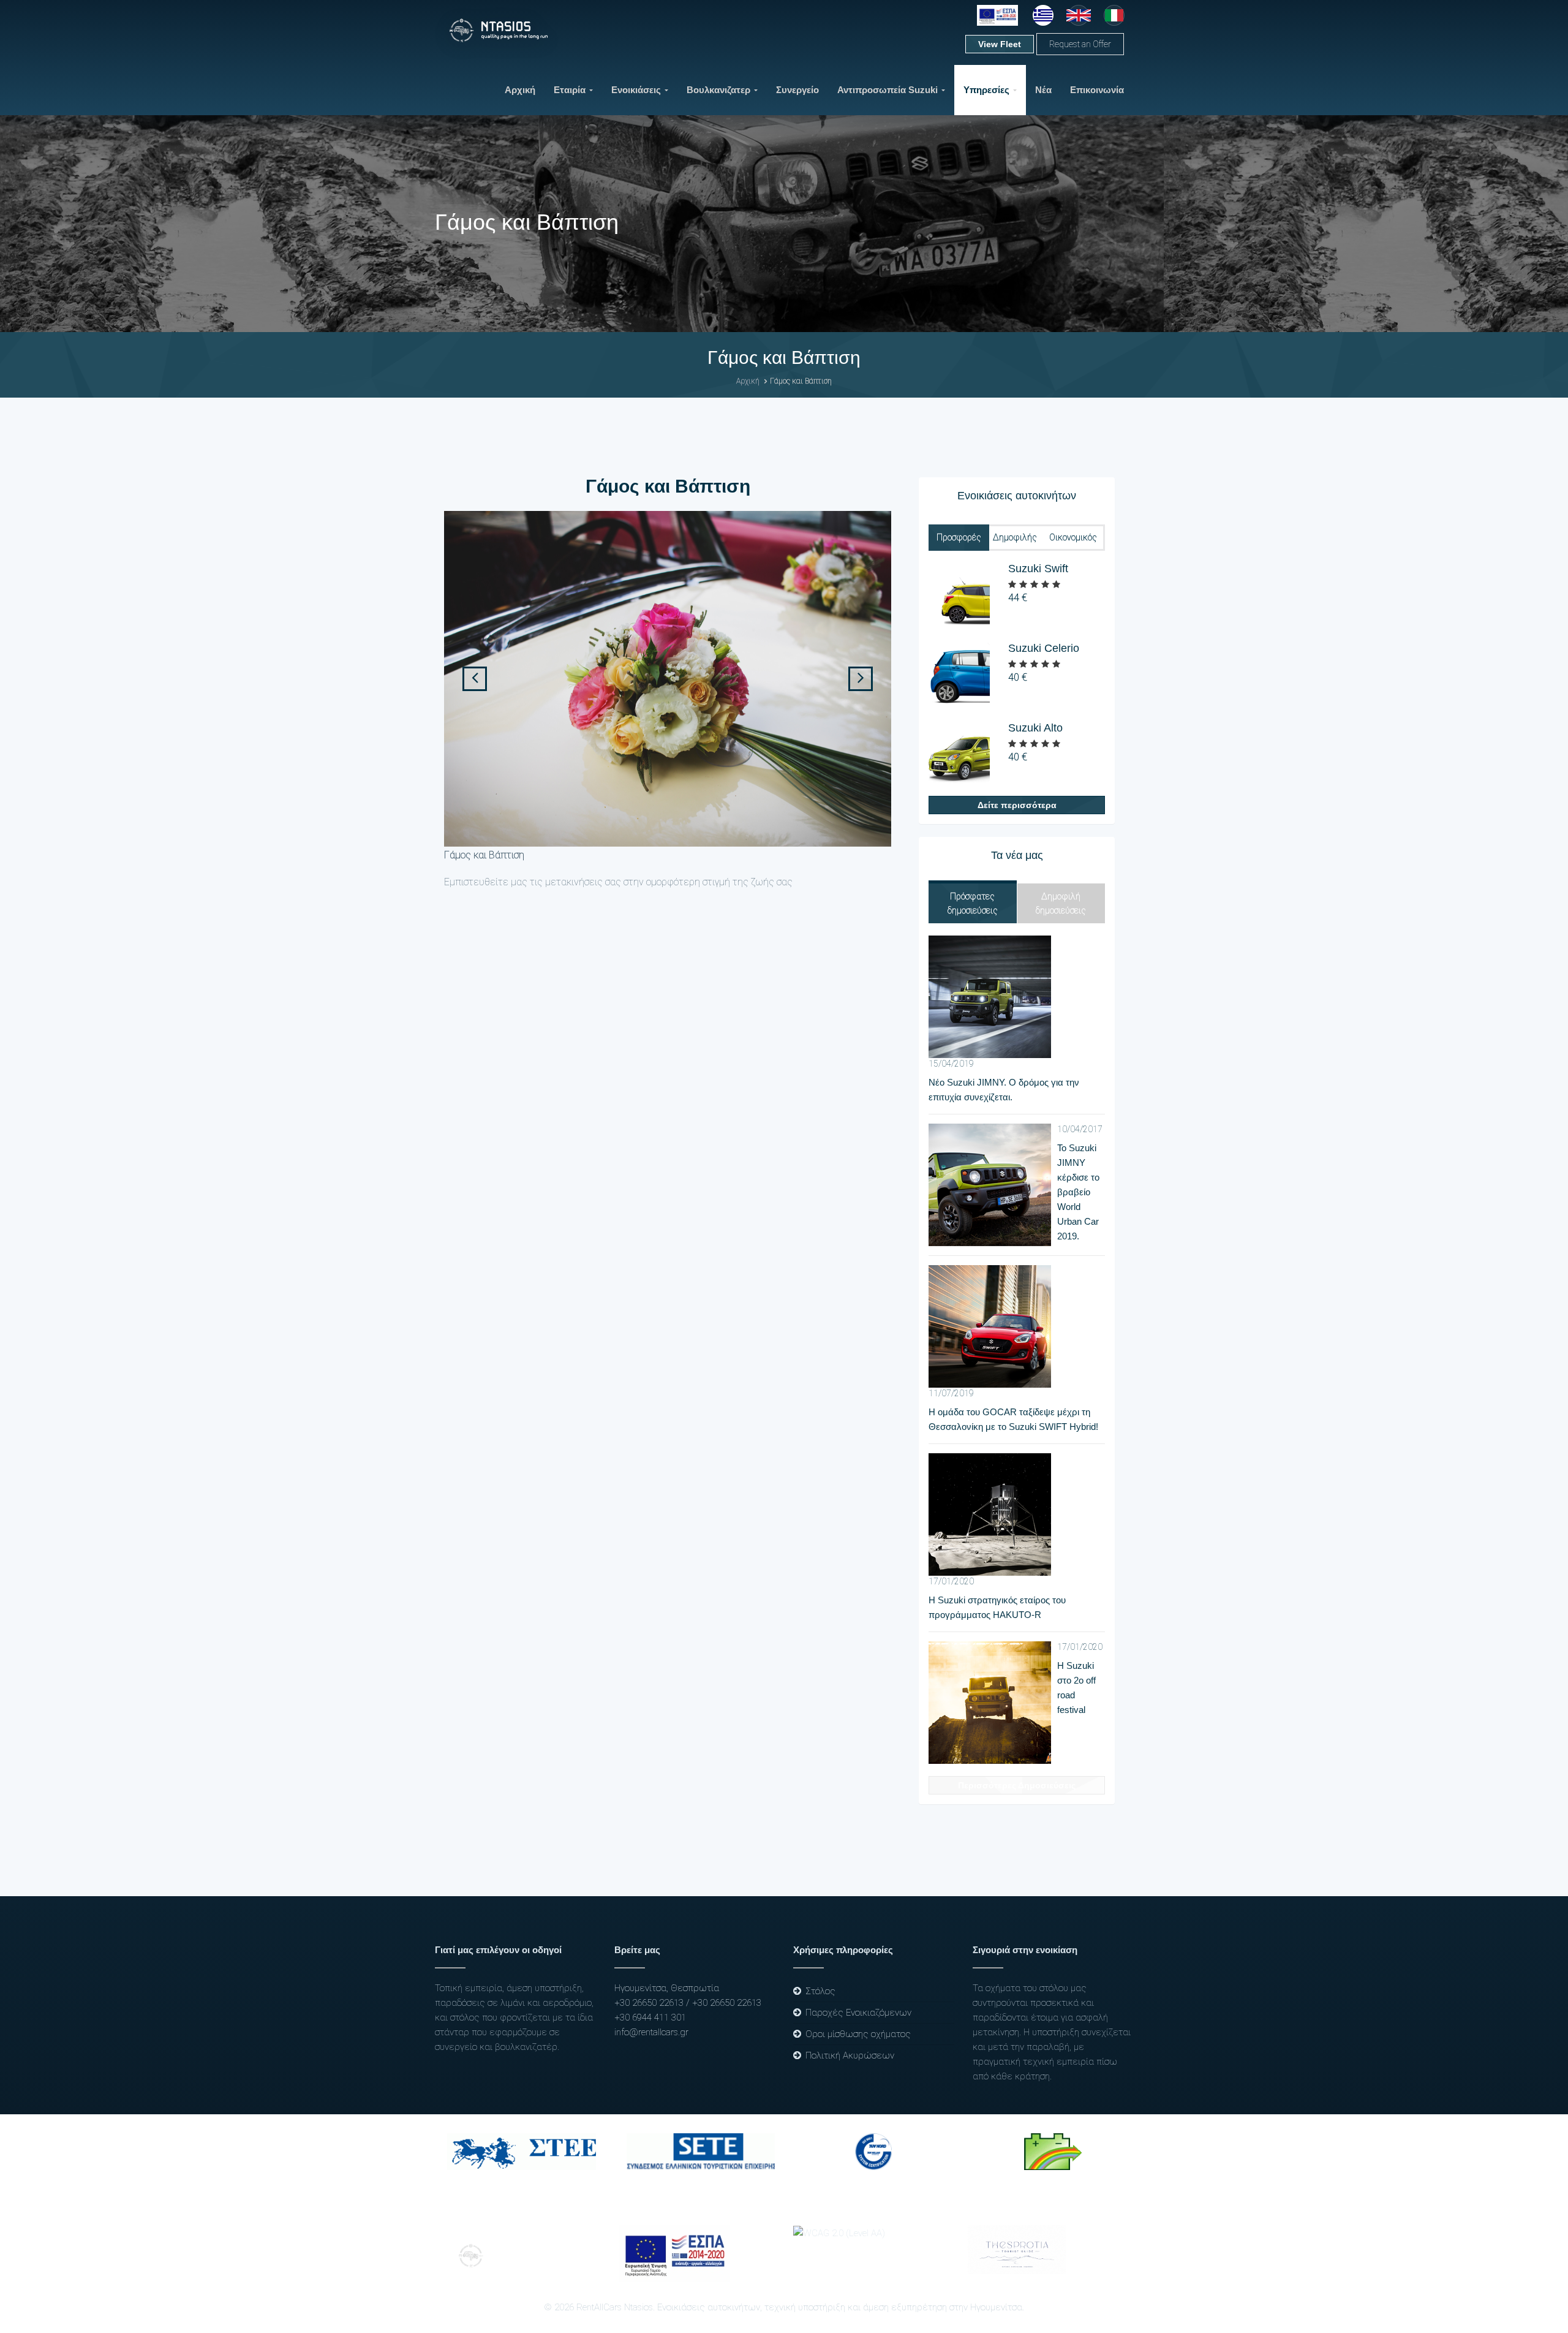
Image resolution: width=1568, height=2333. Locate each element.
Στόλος (820, 1991)
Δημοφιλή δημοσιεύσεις (1061, 903)
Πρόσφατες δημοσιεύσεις (973, 903)
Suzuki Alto (1035, 728)
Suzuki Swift (1038, 569)
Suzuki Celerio (1044, 648)
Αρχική (520, 90)
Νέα (1043, 90)
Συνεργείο (797, 90)
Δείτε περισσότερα (1017, 805)
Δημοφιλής (1015, 537)
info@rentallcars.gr (651, 2032)
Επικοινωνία (1097, 90)
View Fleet (1000, 44)
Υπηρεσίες (986, 90)
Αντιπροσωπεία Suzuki (888, 90)
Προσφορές (959, 537)
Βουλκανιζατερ (718, 90)
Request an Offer (1080, 44)
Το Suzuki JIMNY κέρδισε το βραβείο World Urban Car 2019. (1078, 1192)
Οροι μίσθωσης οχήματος (858, 2034)
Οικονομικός (1073, 537)
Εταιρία (570, 90)
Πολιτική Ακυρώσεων (850, 2055)
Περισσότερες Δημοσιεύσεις (1017, 1785)
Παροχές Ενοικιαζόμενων (858, 2013)
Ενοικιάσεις (636, 90)
